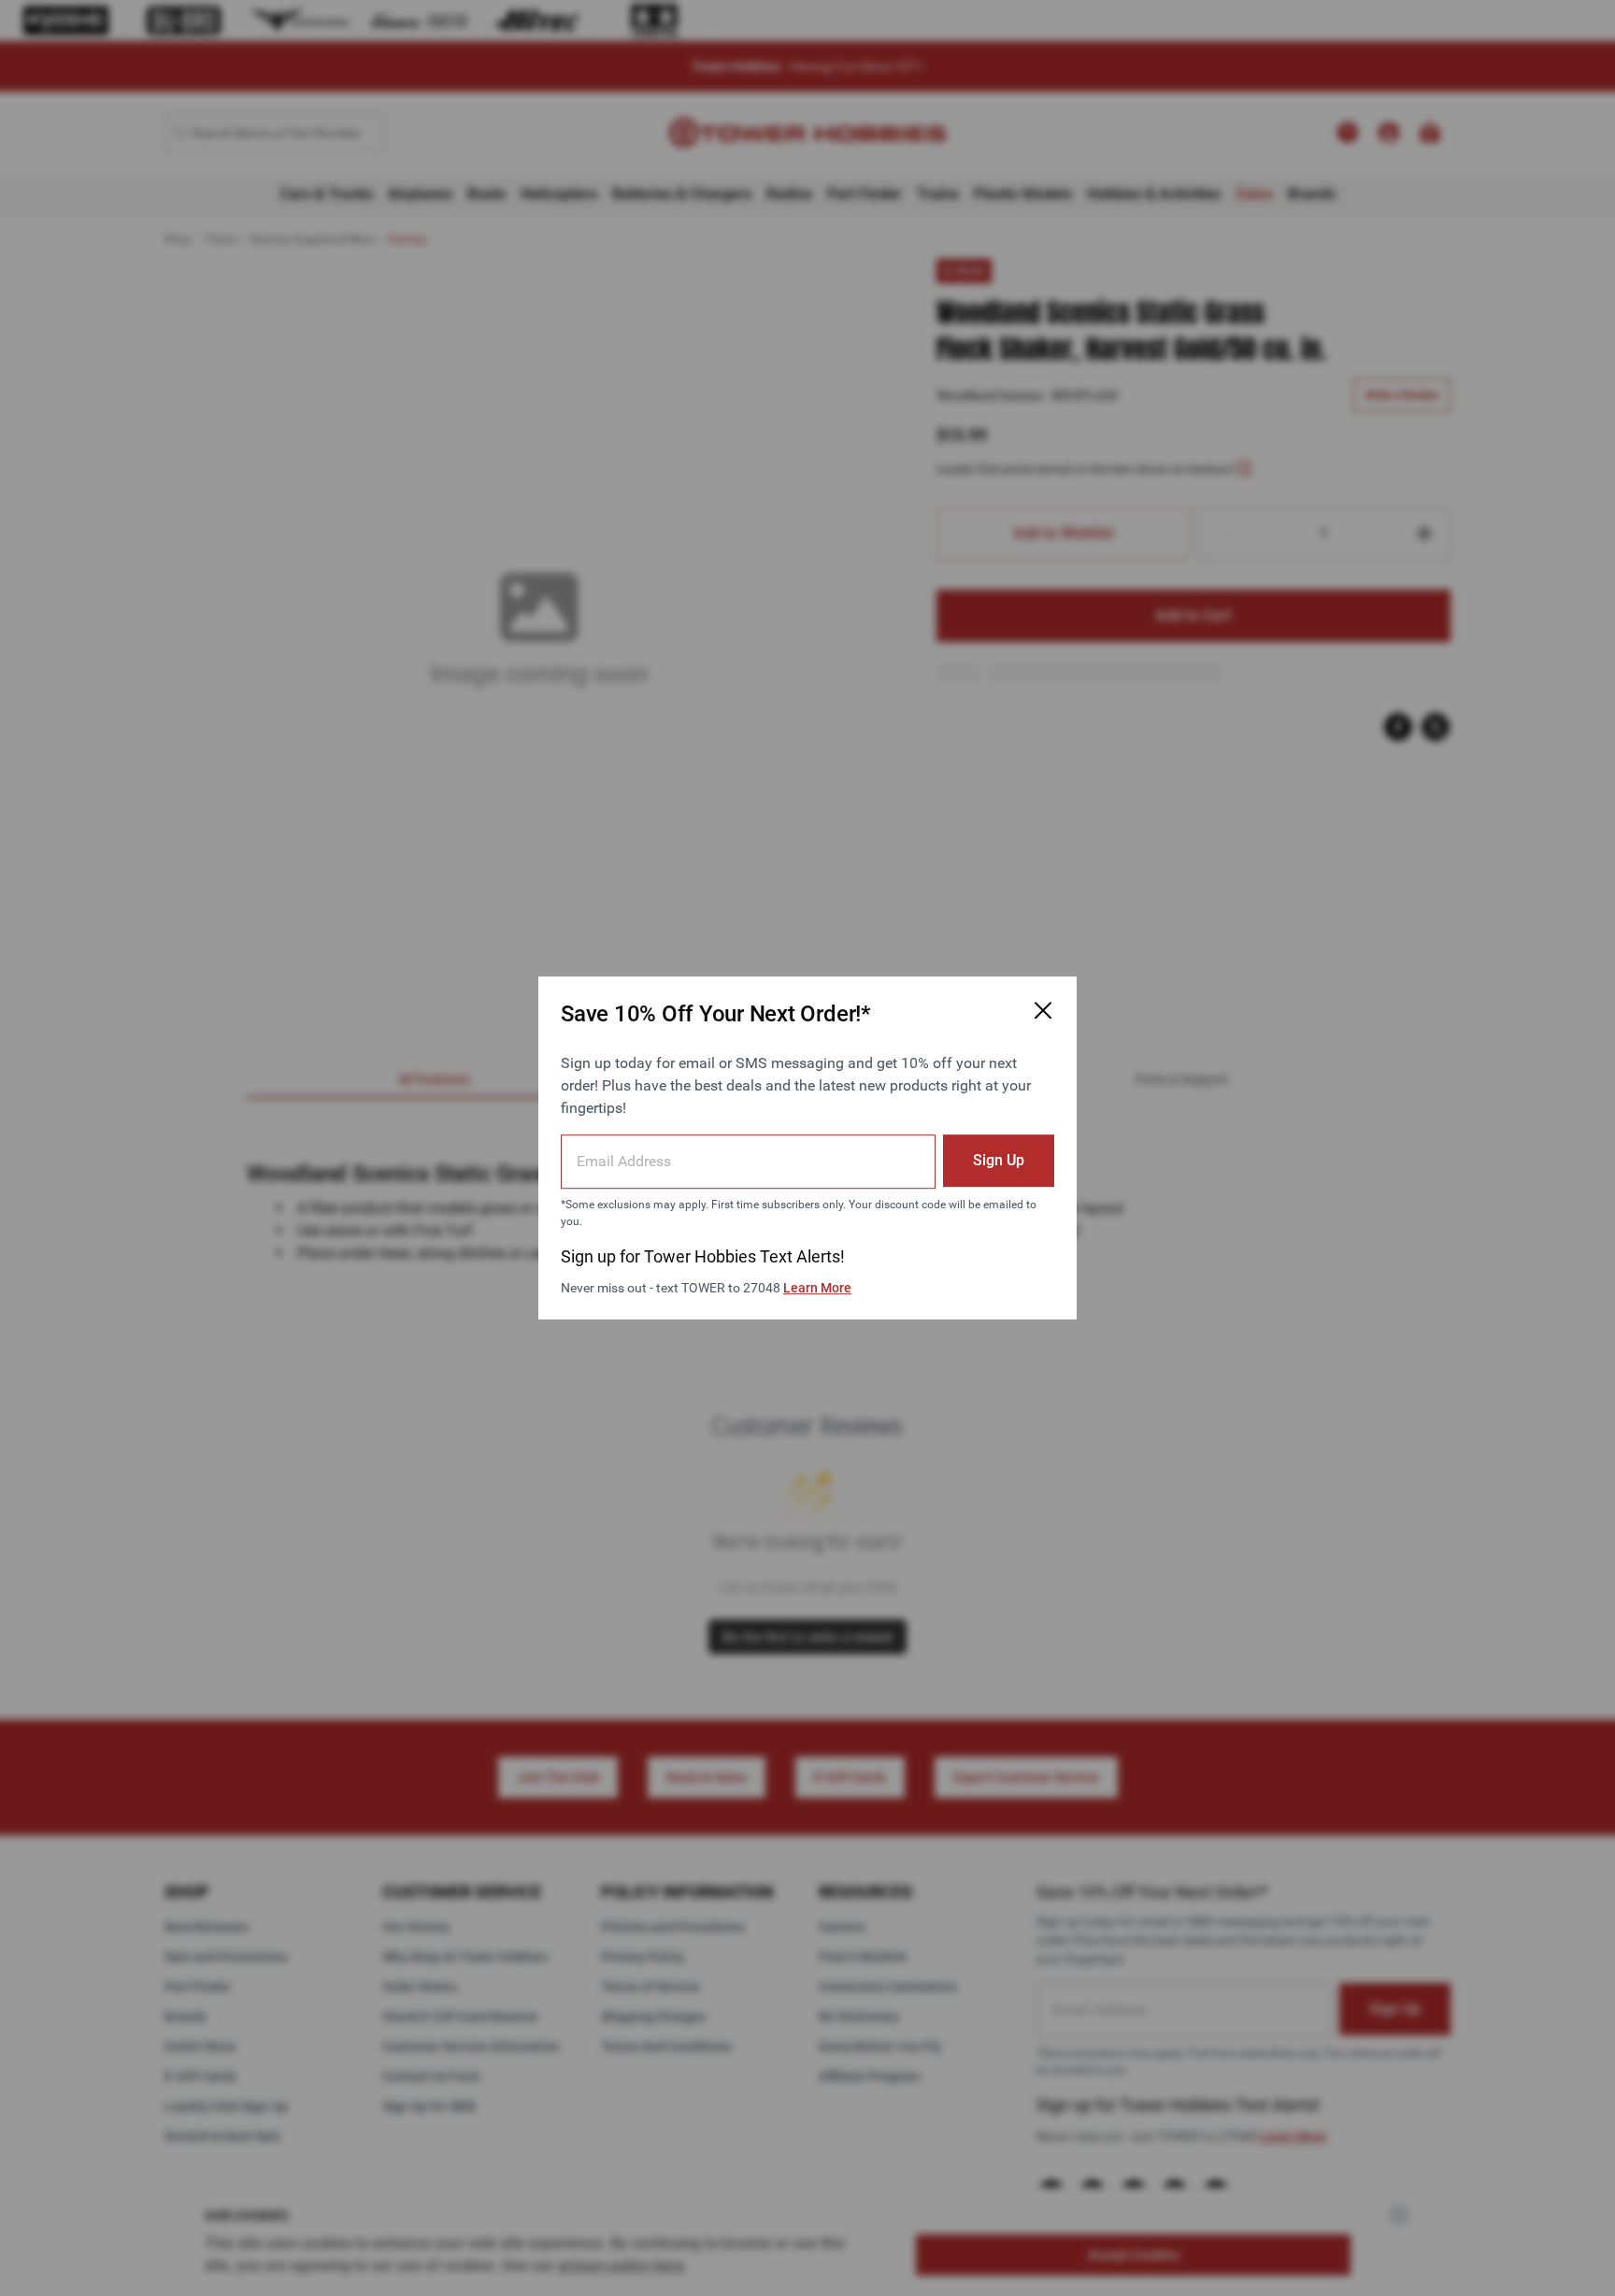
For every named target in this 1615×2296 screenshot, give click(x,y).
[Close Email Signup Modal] (1043, 1010)
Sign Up (999, 1160)
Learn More (817, 1288)
